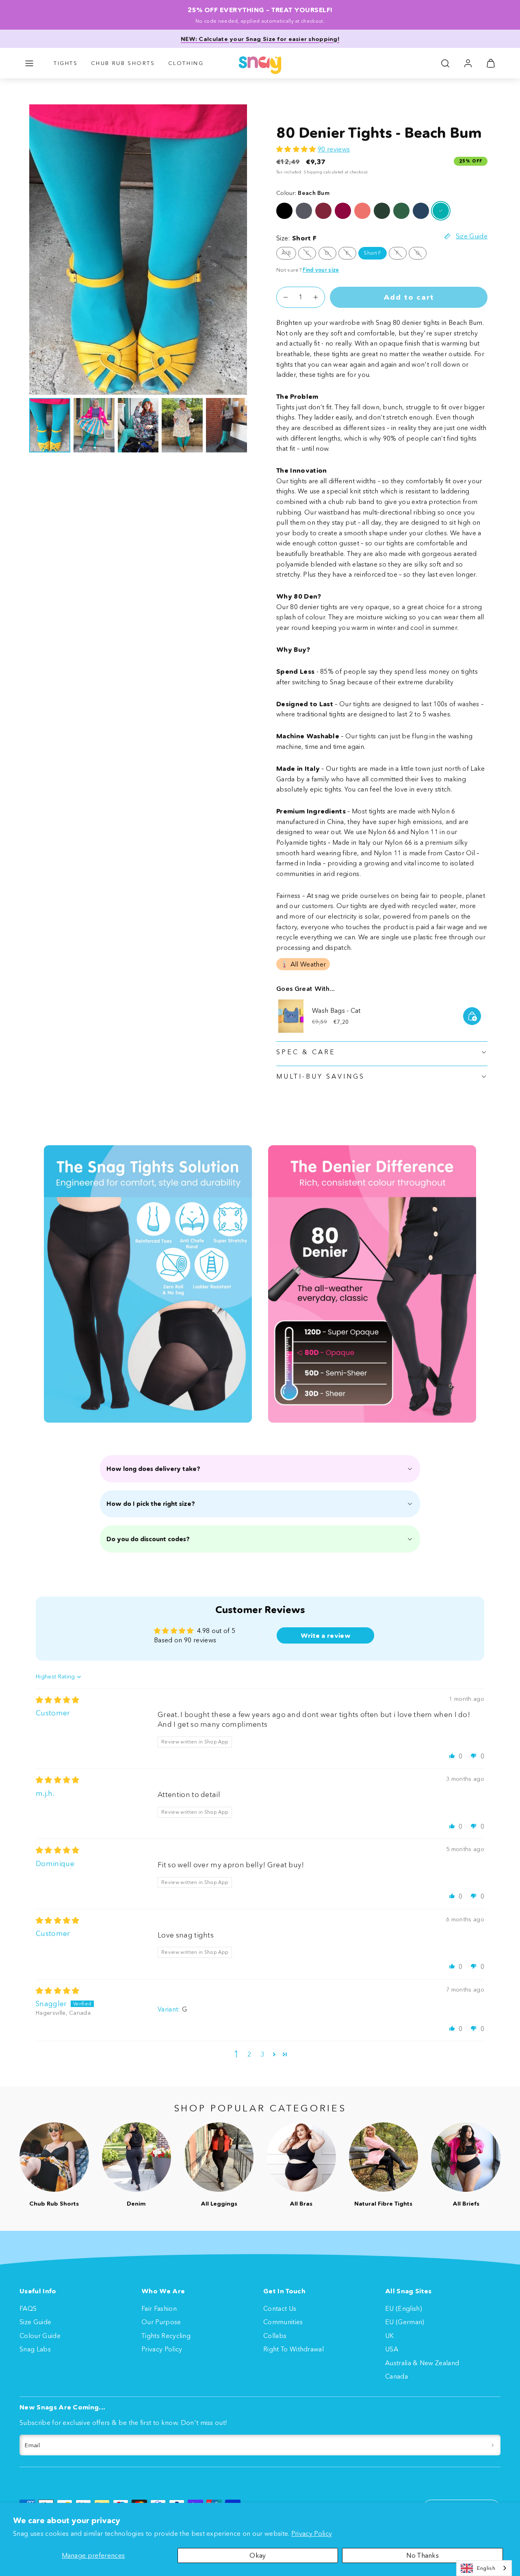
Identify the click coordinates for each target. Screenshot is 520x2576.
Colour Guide (40, 2336)
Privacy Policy (312, 2533)
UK (390, 2336)
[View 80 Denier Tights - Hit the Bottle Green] (401, 211)
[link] (468, 63)
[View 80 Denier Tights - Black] (284, 211)
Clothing (186, 63)
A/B (289, 254)
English (486, 2568)
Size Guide (35, 2322)
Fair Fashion (159, 2308)
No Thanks (422, 2555)
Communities (283, 2322)
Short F (372, 253)
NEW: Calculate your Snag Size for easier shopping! (260, 39)
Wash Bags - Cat (336, 1010)
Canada (396, 2376)
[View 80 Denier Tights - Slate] (304, 211)
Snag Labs (35, 2349)
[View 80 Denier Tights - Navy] (421, 211)
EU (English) (404, 2308)
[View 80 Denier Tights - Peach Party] (362, 211)
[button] (29, 63)
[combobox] (484, 2568)
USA (392, 2349)
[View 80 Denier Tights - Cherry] (343, 211)
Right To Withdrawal (294, 2349)
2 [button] (249, 2054)
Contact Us (280, 2308)
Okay (258, 2555)
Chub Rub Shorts (123, 63)
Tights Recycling (166, 2336)
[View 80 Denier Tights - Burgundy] (323, 211)
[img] (58, 1700)
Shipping (313, 172)
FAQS (28, 2308)
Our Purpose (161, 2322)
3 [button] (262, 2054)
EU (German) (405, 2322)
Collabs (275, 2336)
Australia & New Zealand (422, 2363)
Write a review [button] (326, 1635)
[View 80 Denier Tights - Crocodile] (382, 211)
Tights (66, 63)
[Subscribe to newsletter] (493, 2445)
